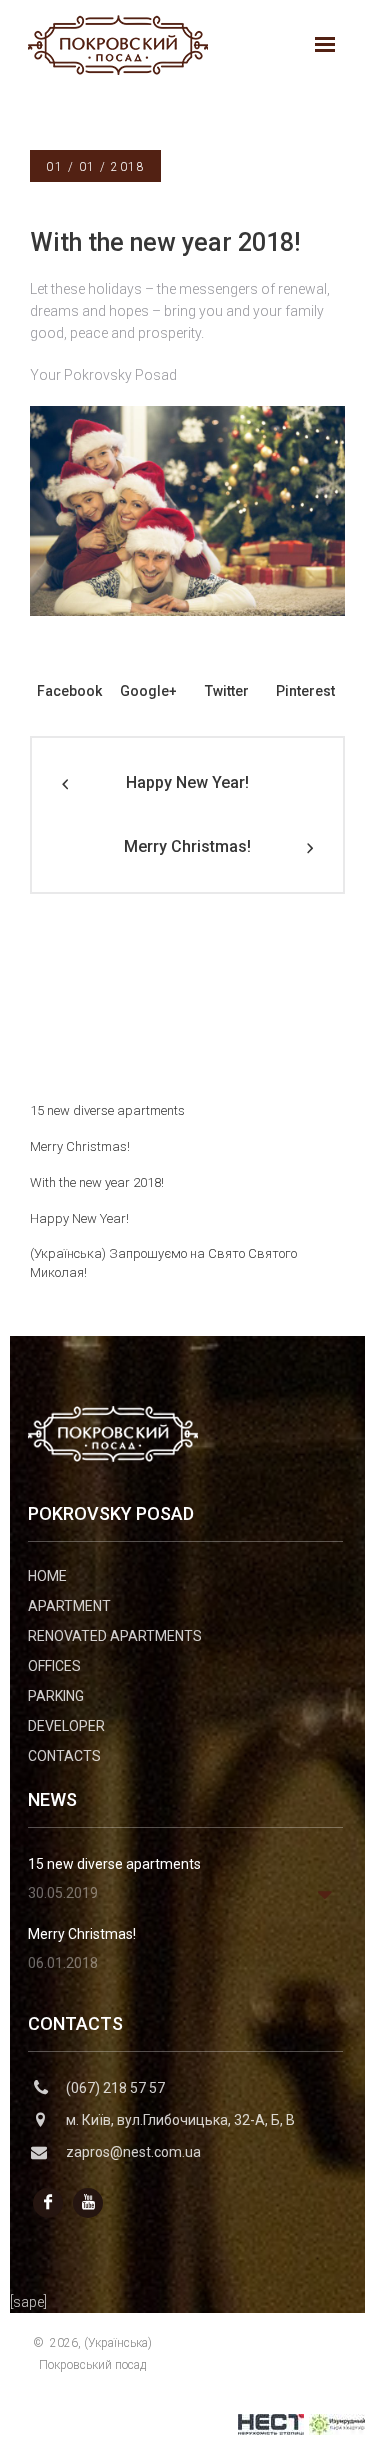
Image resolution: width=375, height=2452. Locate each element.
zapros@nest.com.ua (133, 2152)
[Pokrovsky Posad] (118, 44)
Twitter (227, 691)
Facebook (69, 691)
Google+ (148, 691)
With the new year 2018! (97, 1182)
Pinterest (305, 691)
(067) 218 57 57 (115, 2088)
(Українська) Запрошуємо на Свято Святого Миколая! (163, 1263)
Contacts (64, 1756)
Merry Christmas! (187, 846)
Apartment (69, 1606)
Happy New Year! (187, 782)
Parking (56, 1696)
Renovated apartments (115, 1636)
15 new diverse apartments (107, 1110)
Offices (54, 1666)
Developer (66, 1726)
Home (47, 1576)
